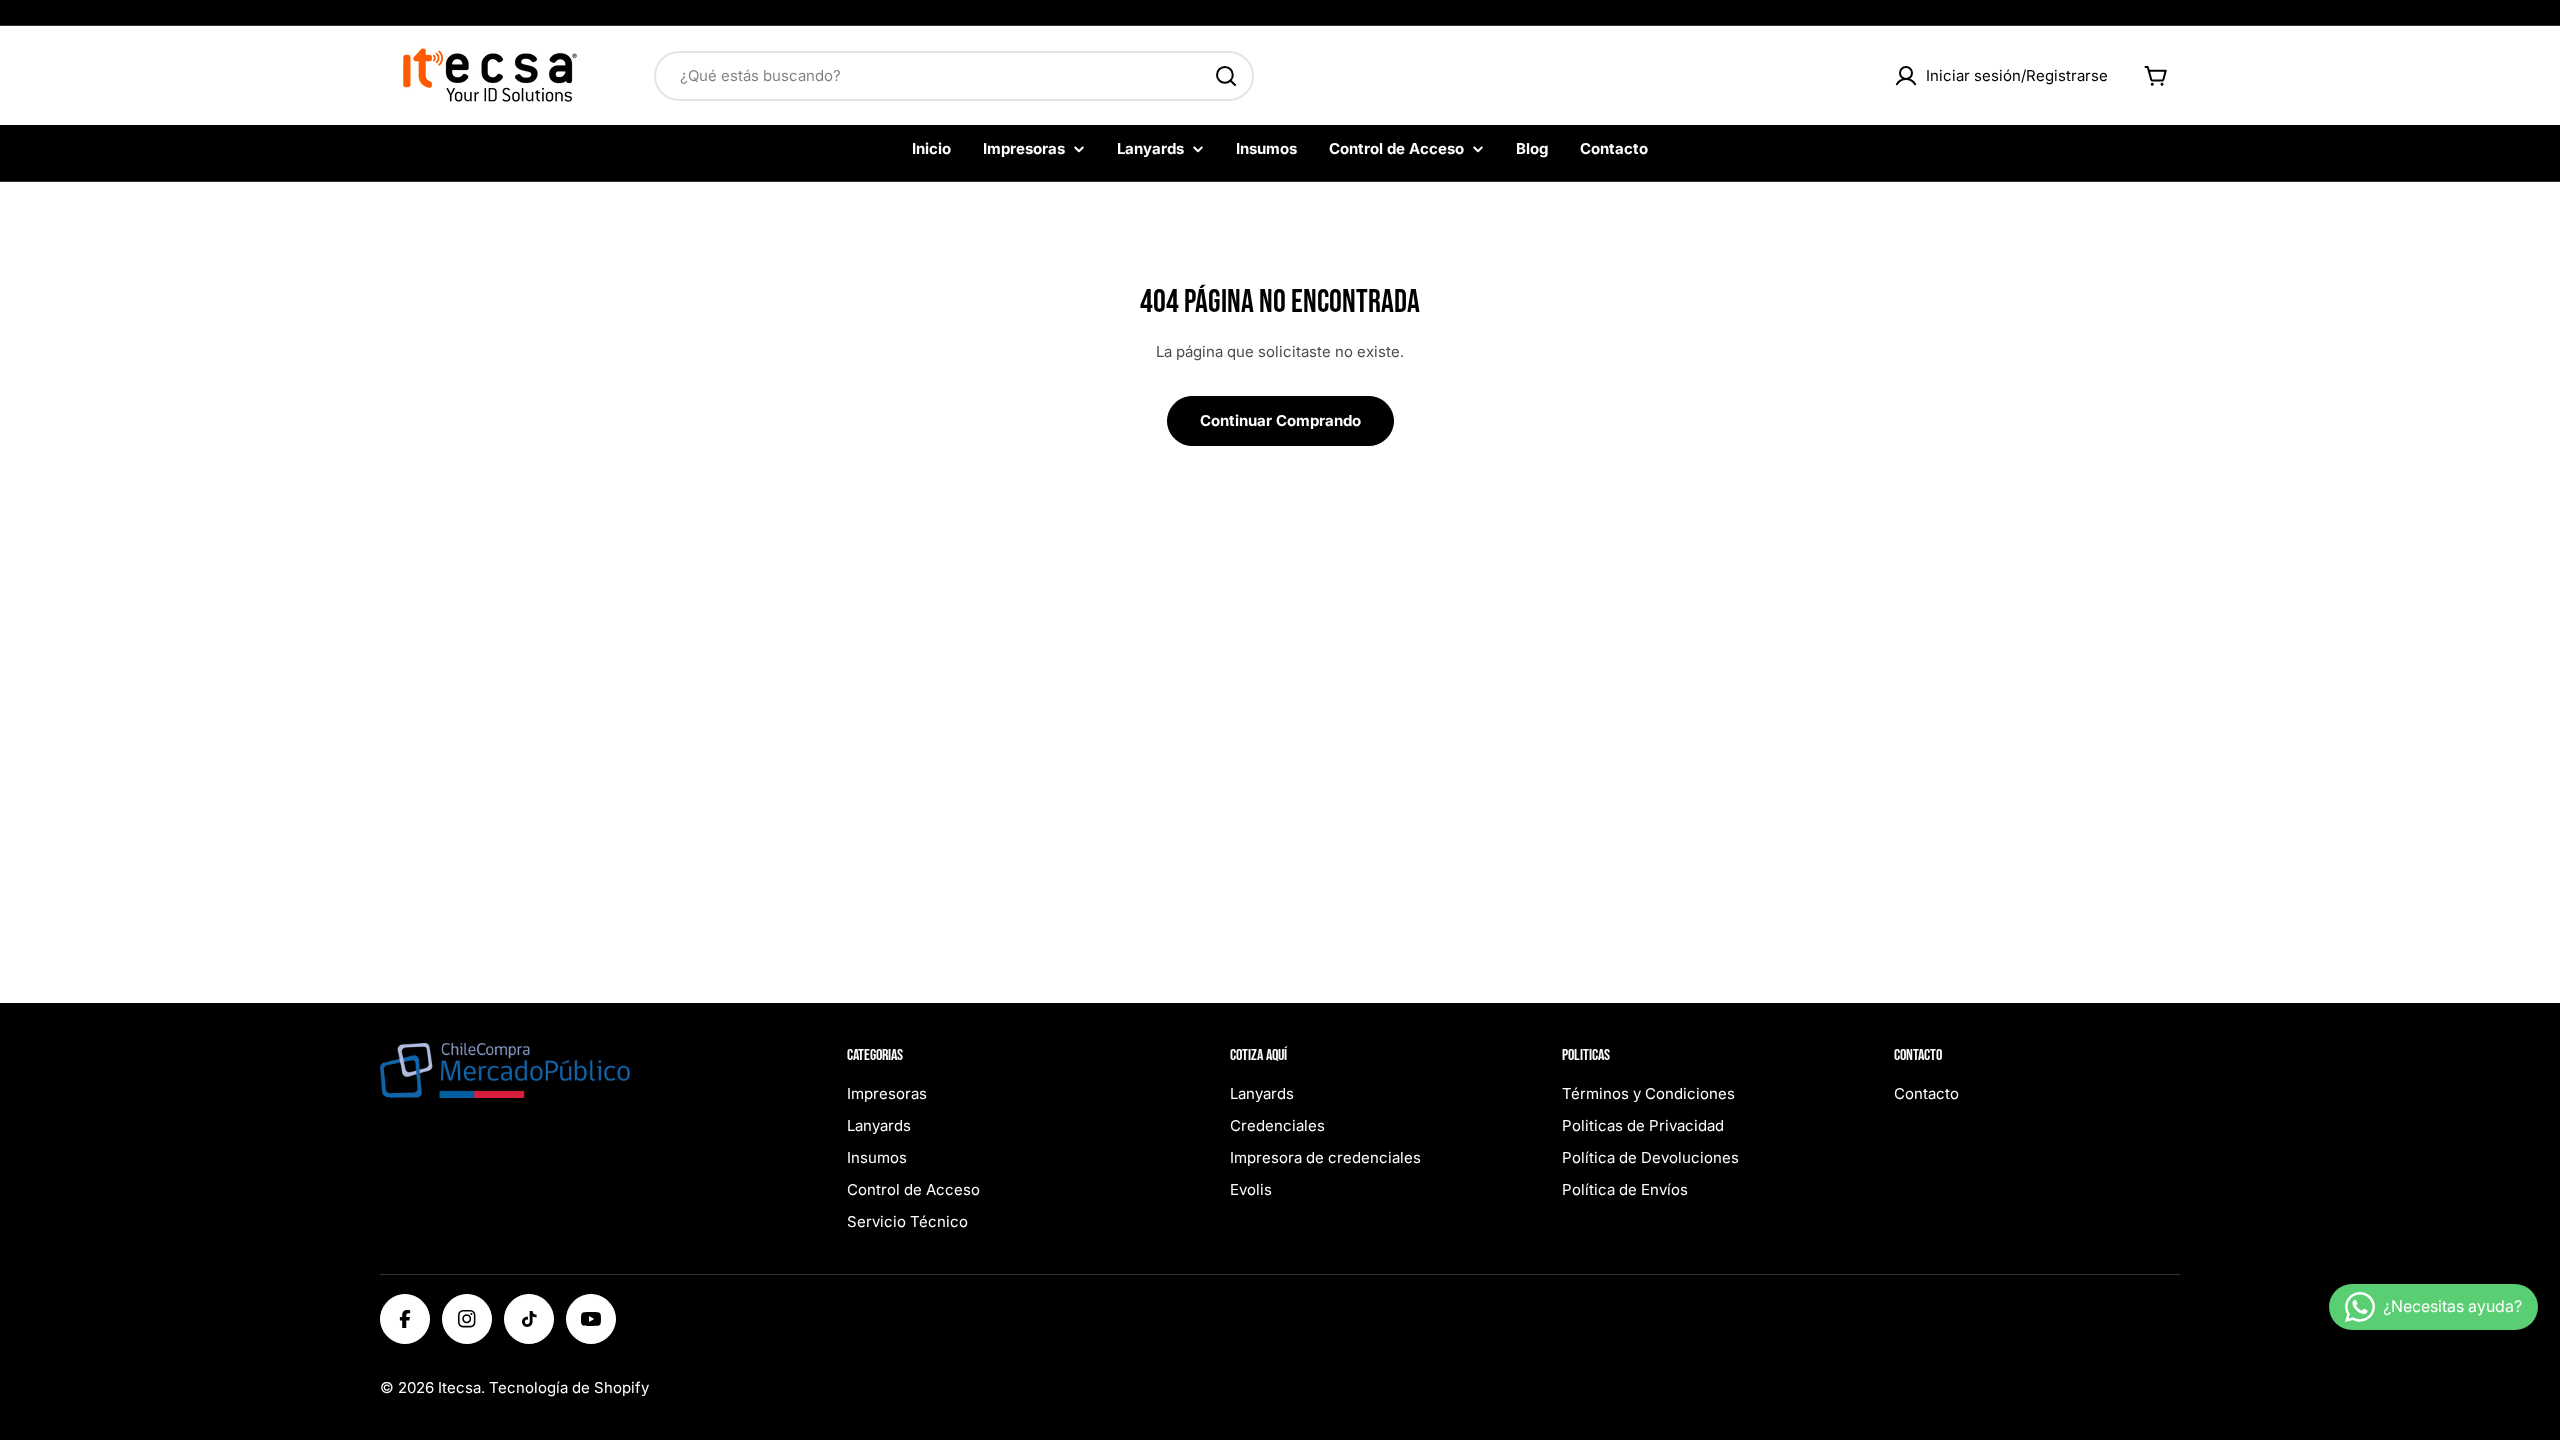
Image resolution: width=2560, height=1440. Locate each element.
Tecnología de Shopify (569, 1387)
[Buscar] (1226, 76)
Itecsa (459, 1387)
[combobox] (954, 76)
